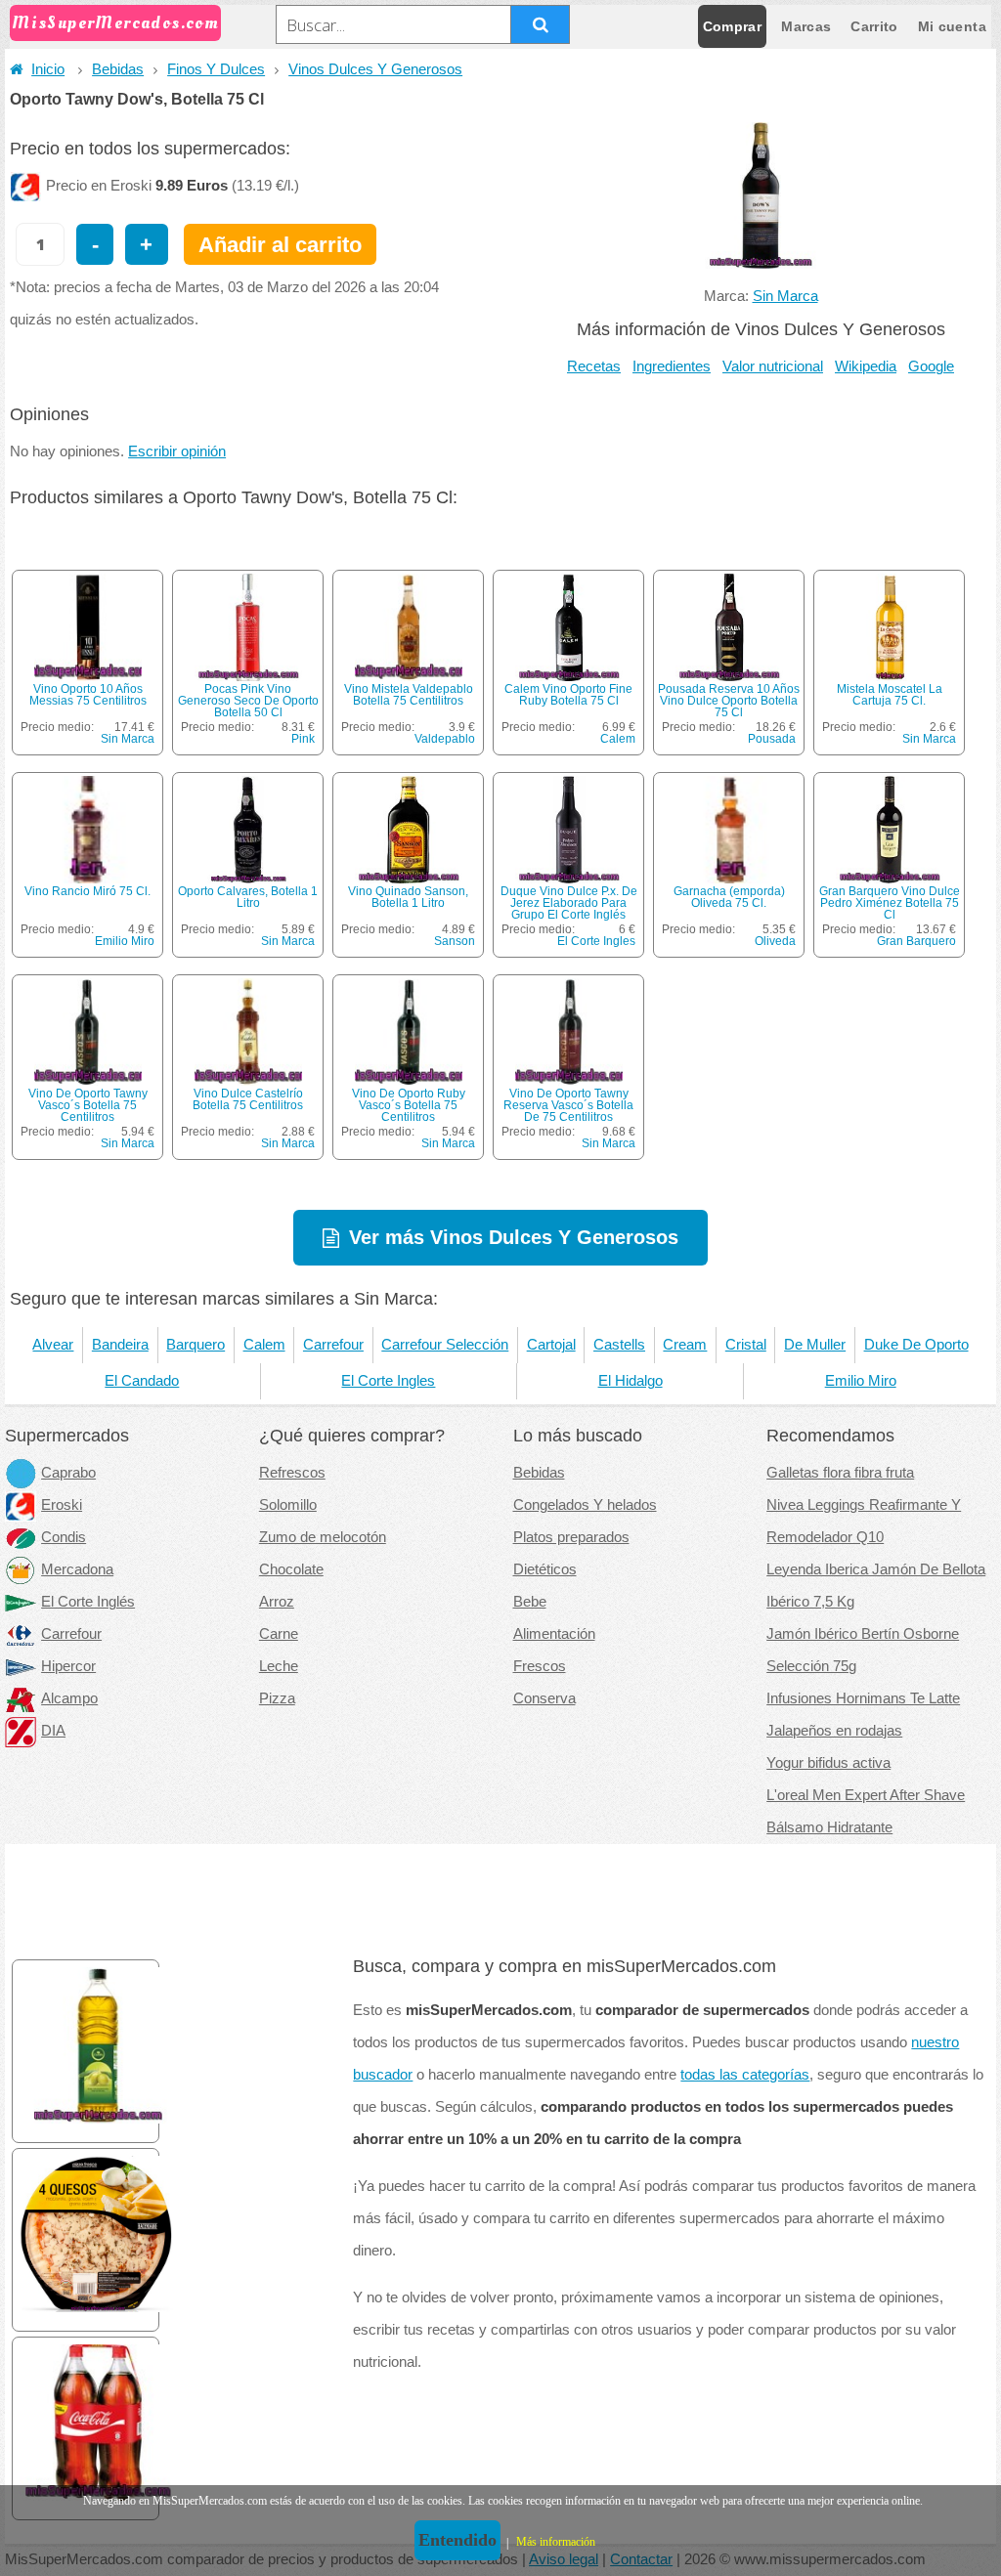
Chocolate (291, 1569)
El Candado (142, 1381)
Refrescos (292, 1473)
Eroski (62, 1505)
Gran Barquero (916, 941)
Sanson (455, 941)
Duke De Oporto (916, 1345)
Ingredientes (672, 366)
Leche (279, 1666)
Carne (279, 1634)
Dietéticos (545, 1569)
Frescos (540, 1666)
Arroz (277, 1602)
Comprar (732, 26)
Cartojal (551, 1345)
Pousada (772, 739)
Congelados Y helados (585, 1505)
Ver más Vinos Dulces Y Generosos (514, 1237)
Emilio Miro (125, 941)
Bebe (530, 1602)
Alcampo (69, 1698)
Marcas (806, 26)
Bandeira (120, 1345)
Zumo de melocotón (323, 1537)
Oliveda (775, 941)
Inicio (48, 69)
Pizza (277, 1698)
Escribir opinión (177, 451)
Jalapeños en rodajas (834, 1731)
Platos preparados (571, 1537)
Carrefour (333, 1345)
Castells (619, 1345)
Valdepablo (445, 739)
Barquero (196, 1345)
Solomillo (288, 1505)
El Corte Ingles (596, 941)
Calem (618, 739)
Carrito (874, 26)
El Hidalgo (631, 1381)
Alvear (53, 1345)
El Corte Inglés (88, 1602)
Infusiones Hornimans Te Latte (863, 1698)
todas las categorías (745, 2075)
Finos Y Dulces (216, 69)
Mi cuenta (952, 26)
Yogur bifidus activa (828, 1763)
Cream (685, 1345)
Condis (64, 1537)
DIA (53, 1731)
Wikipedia (866, 366)
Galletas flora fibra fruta (840, 1473)
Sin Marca (785, 296)
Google (931, 366)
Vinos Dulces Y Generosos (375, 69)
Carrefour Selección (445, 1345)
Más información (556, 2542)
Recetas (594, 366)
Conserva (544, 1698)
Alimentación (554, 1634)
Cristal (746, 1345)
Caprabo (68, 1473)
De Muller (815, 1345)
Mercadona (77, 1569)
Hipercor (68, 1666)
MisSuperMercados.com (115, 23)
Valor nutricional (773, 366)
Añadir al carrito (280, 245)
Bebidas (118, 69)
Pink (303, 739)
